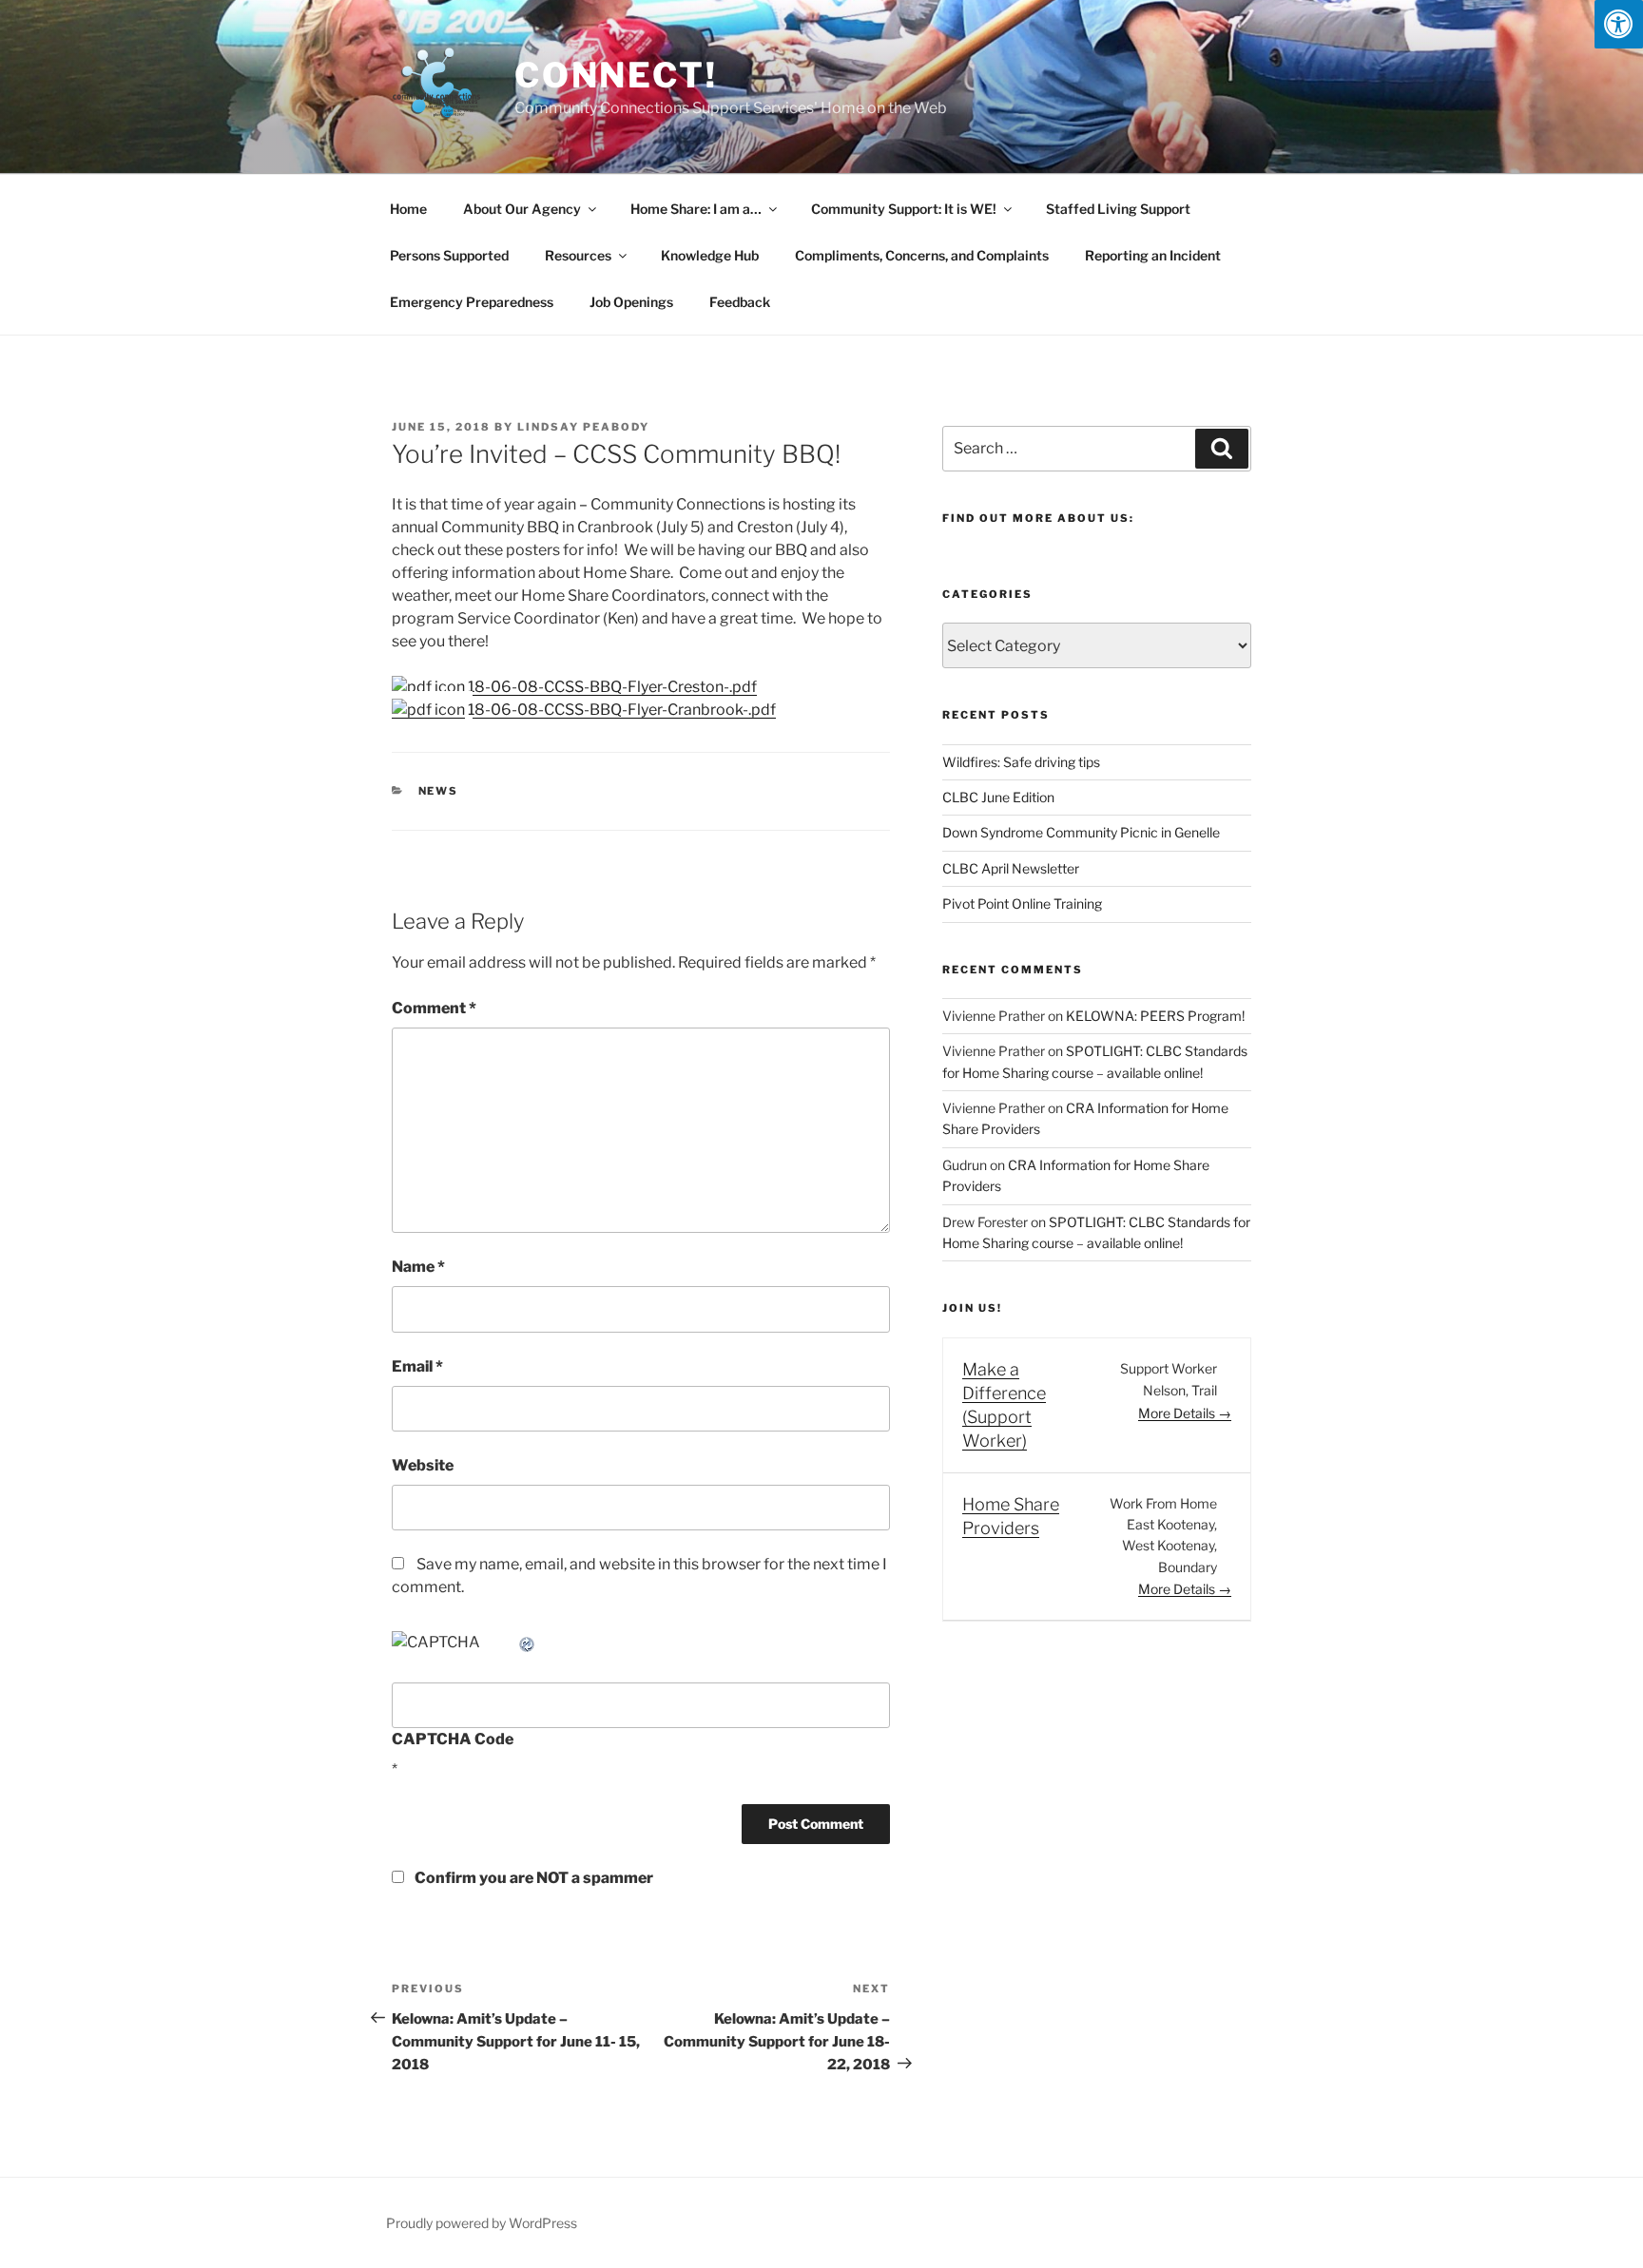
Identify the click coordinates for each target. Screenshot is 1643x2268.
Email (417, 1366)
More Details (1178, 1413)
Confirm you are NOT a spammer (532, 1878)
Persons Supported (449, 255)
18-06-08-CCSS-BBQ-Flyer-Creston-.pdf (611, 687)
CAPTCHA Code (453, 1739)
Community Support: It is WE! (904, 209)
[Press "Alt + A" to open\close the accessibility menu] (1619, 24)
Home (408, 209)
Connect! (616, 75)
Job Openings (631, 302)
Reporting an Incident (1153, 255)
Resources (578, 255)
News (439, 791)
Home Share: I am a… (696, 209)
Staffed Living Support (1118, 209)
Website (423, 1465)
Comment (434, 1008)
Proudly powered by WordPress (482, 2223)
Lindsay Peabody (583, 427)
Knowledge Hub (710, 255)
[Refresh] (528, 1642)
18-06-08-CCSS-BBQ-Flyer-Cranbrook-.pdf (620, 710)
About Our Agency (522, 209)
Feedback (740, 302)
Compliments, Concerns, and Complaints (922, 255)
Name (418, 1267)
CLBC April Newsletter (1011, 868)
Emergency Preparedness (472, 302)
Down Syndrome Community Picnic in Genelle (1081, 832)
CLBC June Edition (998, 797)
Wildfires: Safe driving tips (1021, 762)
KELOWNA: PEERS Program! (1155, 1016)
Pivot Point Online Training (1022, 903)
